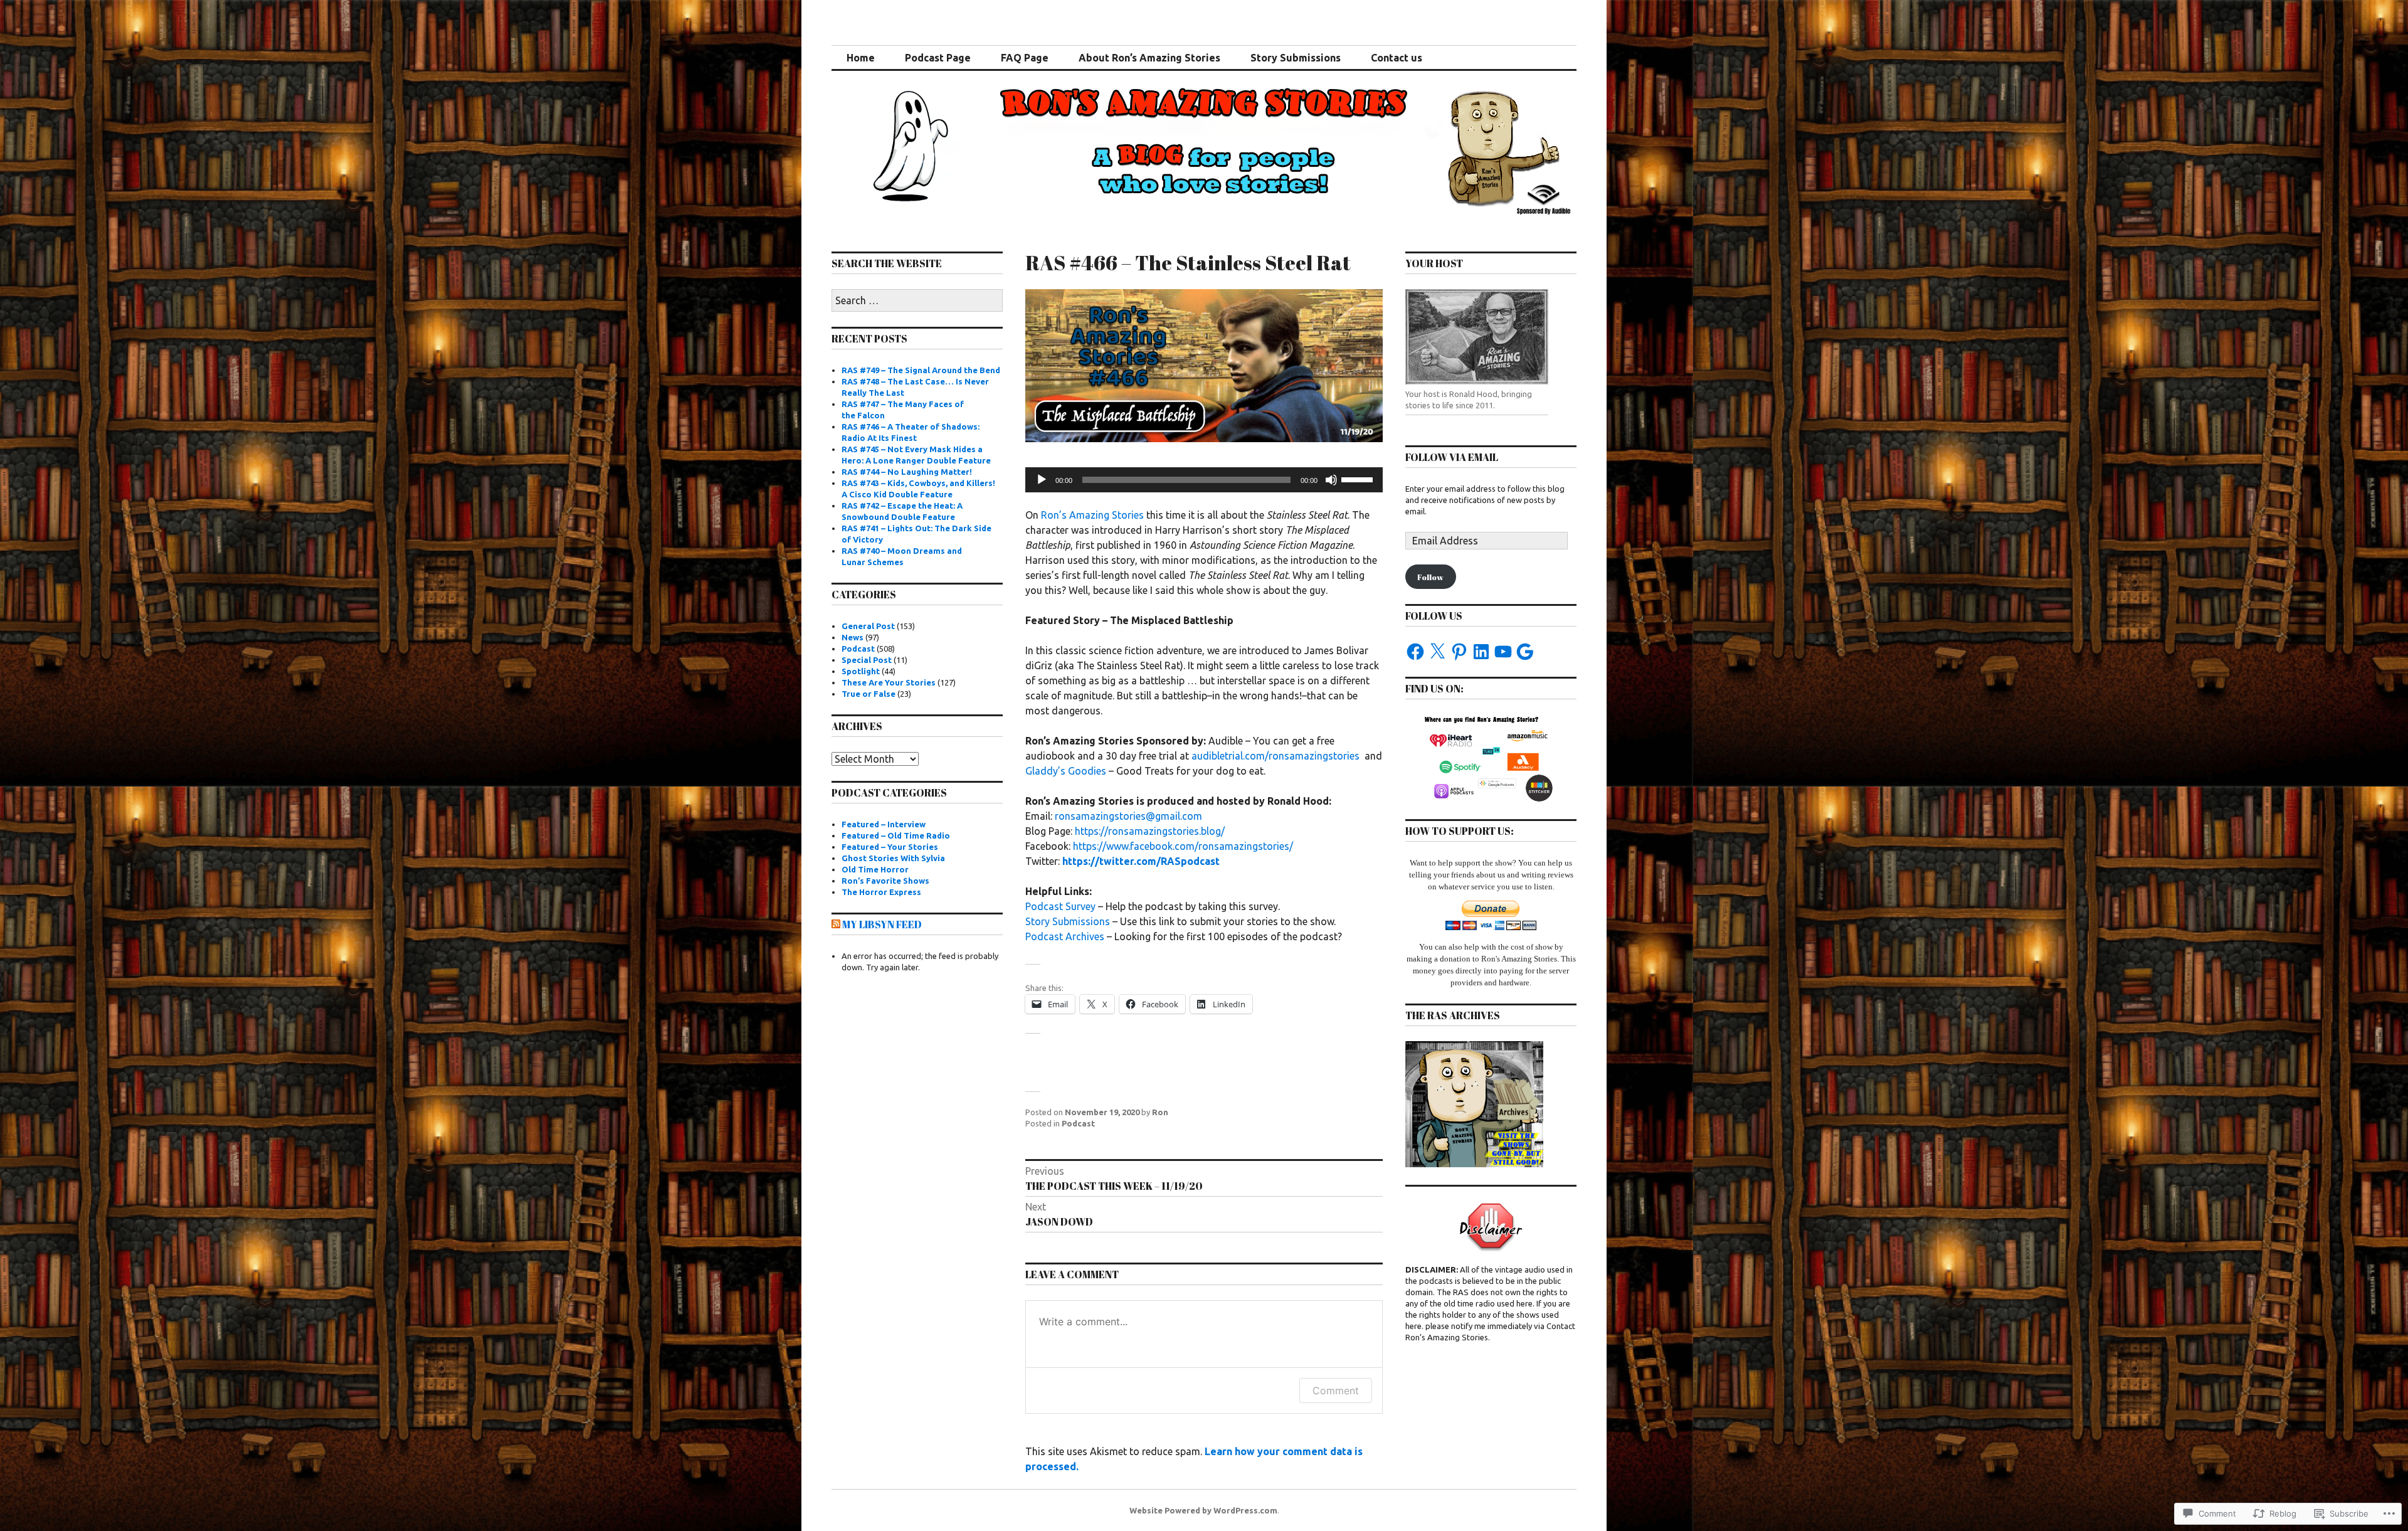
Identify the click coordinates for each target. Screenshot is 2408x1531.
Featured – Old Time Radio (896, 835)
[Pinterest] (1459, 652)
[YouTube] (1503, 652)
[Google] (1525, 652)
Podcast (1078, 1123)
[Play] (1042, 480)
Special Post (867, 660)
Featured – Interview (884, 824)
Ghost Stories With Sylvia (893, 858)
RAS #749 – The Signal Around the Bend (921, 370)
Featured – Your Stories (890, 847)
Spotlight (861, 671)
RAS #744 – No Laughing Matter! (907, 472)
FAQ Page (1025, 58)
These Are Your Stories (889, 682)
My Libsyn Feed (882, 924)
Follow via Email (1452, 457)
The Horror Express (881, 892)
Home (861, 58)
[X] (1437, 652)
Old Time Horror (875, 869)
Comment (1336, 1391)
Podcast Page (938, 58)
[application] (1204, 480)
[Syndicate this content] (836, 924)
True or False (869, 694)
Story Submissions (1296, 58)
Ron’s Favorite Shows (885, 881)
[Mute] (1331, 480)
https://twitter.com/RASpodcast (1141, 861)
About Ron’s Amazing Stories (1149, 58)
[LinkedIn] (1481, 652)
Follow (1430, 577)
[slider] (1359, 479)
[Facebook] (1415, 652)
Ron (1160, 1112)
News (853, 637)
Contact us (1397, 58)
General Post (868, 626)
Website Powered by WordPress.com (1203, 1510)
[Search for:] (917, 301)
